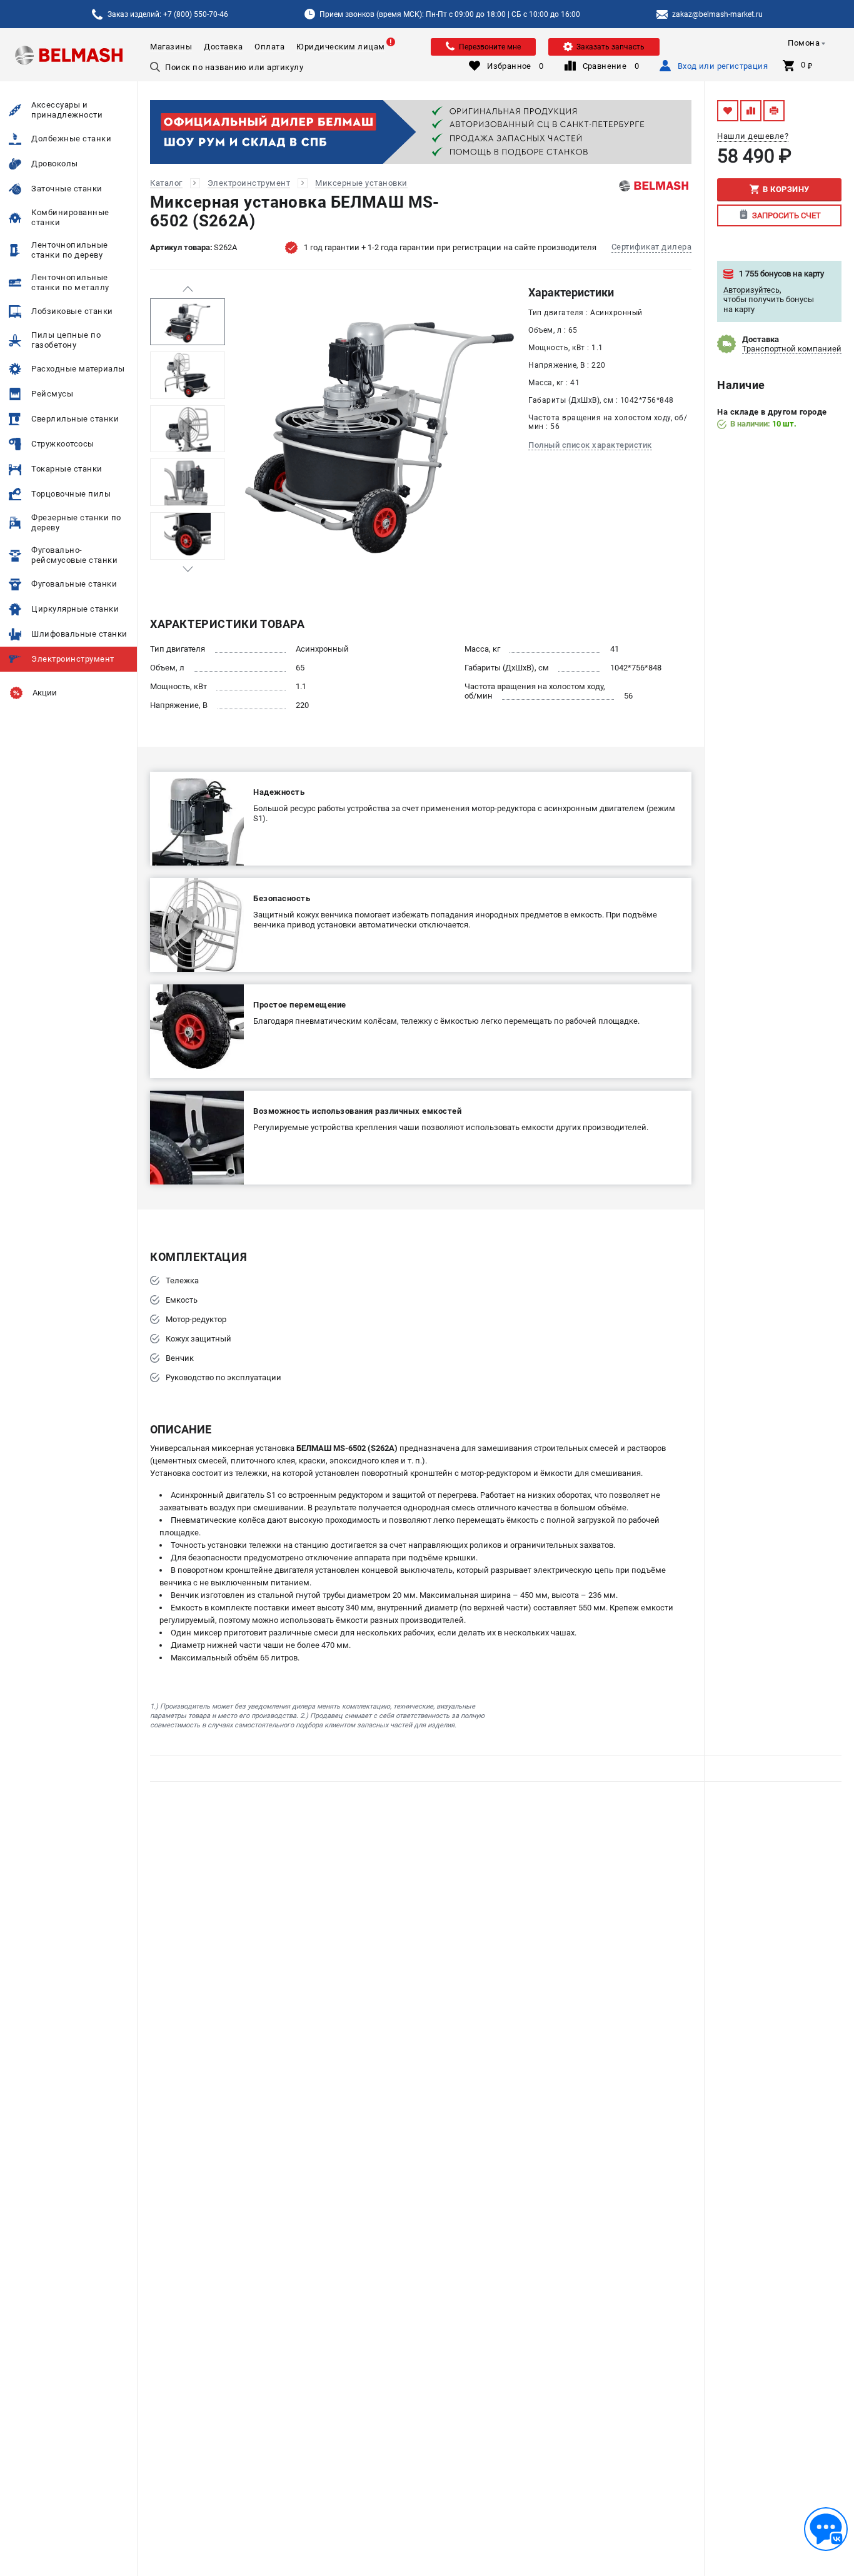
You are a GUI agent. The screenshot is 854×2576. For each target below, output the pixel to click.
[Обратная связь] (826, 2529)
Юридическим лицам (341, 47)
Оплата (269, 47)
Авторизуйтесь (751, 290)
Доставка (223, 47)
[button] (188, 289)
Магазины (171, 47)
